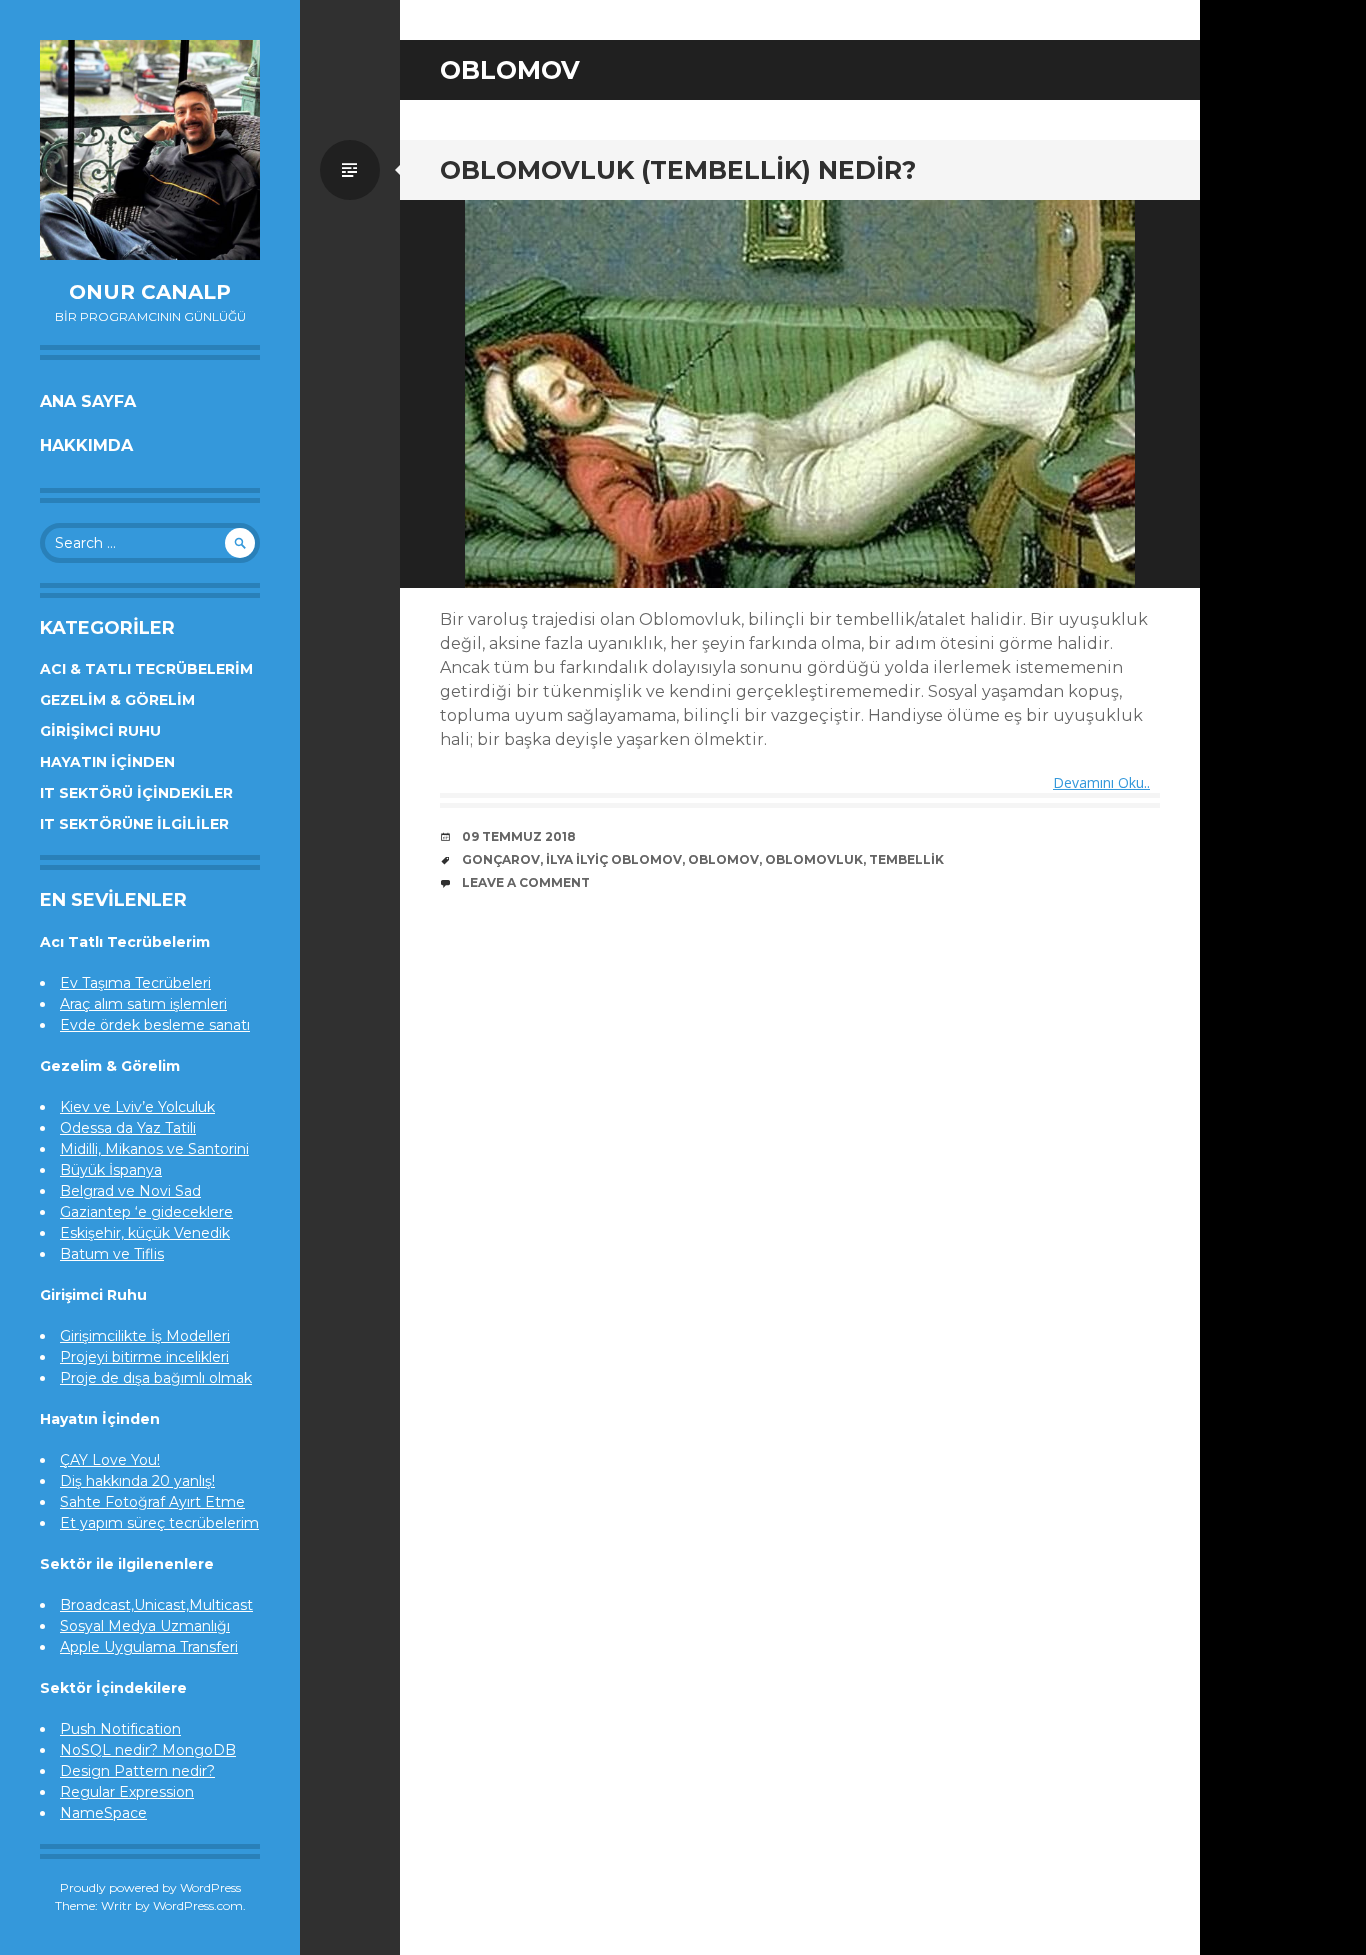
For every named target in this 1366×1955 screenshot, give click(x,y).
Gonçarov (501, 859)
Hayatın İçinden (107, 762)
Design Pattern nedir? (137, 1771)
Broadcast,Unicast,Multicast (156, 1605)
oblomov (723, 859)
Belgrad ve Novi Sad (130, 1191)
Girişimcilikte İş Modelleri (145, 1336)
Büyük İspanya (111, 1170)
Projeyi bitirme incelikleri (144, 1357)
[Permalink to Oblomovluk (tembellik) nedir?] (800, 394)
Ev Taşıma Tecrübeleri (135, 983)
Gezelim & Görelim (117, 700)
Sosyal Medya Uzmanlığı (145, 1626)
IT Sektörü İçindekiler (136, 793)
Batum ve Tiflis (112, 1254)
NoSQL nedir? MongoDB (148, 1750)
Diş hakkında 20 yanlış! (137, 1481)
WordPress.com (198, 1905)
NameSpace (103, 1813)
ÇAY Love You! (110, 1460)
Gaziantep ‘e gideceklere (146, 1212)
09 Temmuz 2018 (519, 836)
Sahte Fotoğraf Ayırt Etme (152, 1502)
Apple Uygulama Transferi (149, 1647)
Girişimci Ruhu (100, 731)
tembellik (906, 859)
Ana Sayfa (88, 401)
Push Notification (120, 1729)
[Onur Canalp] (150, 150)
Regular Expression (127, 1792)
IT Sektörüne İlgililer (134, 824)
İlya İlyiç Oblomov (614, 859)
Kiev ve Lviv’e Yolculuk (137, 1107)
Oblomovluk (814, 859)
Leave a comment (526, 882)
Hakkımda (86, 445)
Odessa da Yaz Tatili (128, 1128)
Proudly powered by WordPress (150, 1887)
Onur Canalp (150, 292)
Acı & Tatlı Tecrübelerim (146, 669)
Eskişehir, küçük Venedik (145, 1233)
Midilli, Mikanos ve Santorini (154, 1149)
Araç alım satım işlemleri (143, 1004)
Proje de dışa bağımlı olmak (156, 1378)
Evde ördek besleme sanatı (155, 1025)
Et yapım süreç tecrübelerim (159, 1523)
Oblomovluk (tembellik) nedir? (678, 170)
